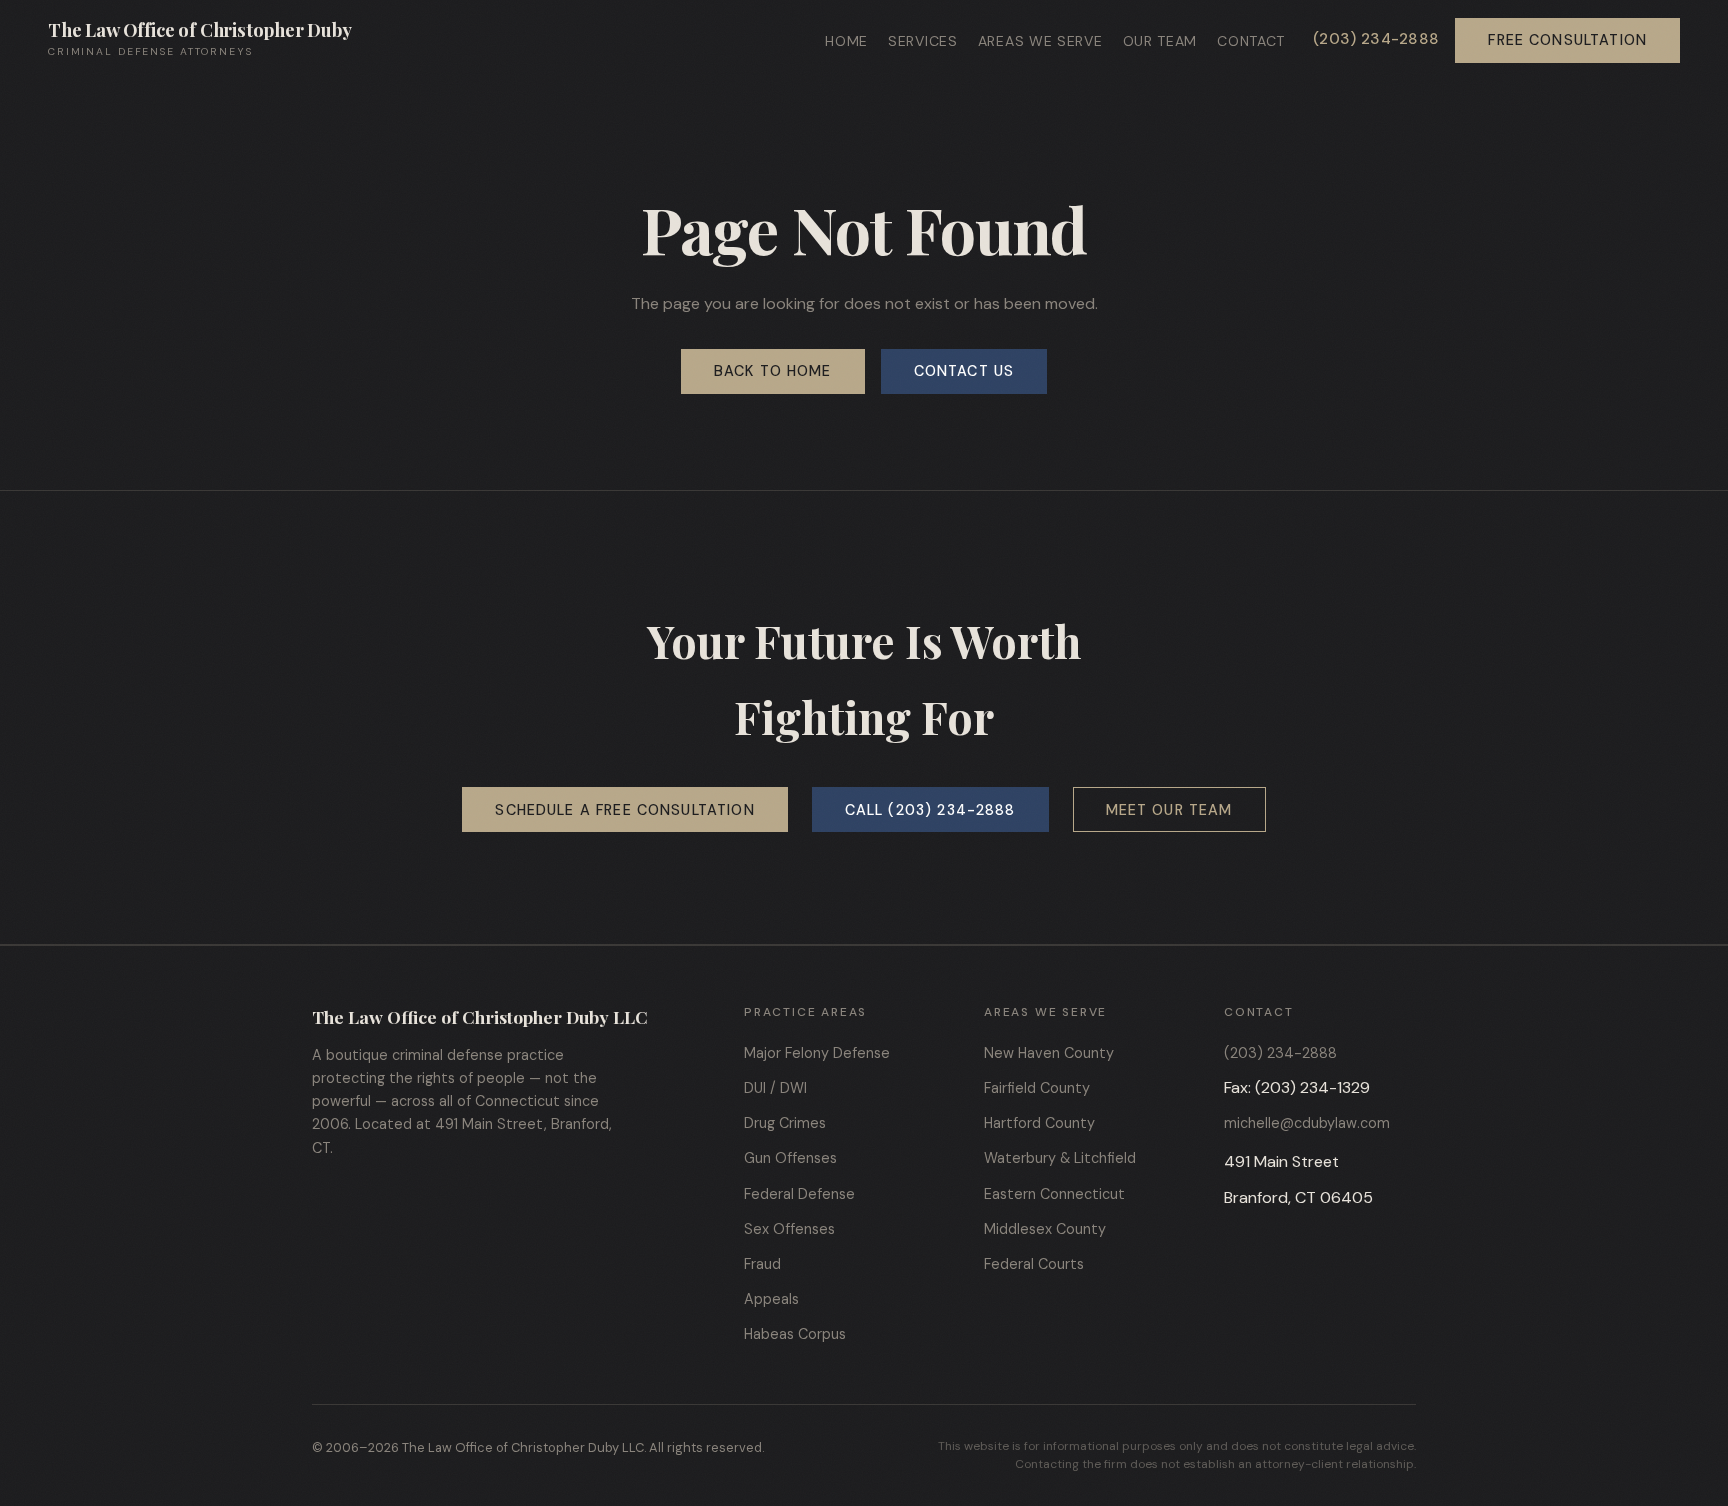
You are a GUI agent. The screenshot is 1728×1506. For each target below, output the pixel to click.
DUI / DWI (775, 1088)
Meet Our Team (1169, 810)
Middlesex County (1045, 1229)
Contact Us (964, 371)
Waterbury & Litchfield (1060, 1158)
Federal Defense (799, 1194)
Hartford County (1039, 1123)
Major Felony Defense (817, 1053)
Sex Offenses (789, 1229)
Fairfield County (1037, 1088)
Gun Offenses (790, 1158)
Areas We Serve (1040, 41)
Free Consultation (1567, 40)
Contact (1251, 41)
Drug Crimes (785, 1123)
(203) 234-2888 (1376, 39)
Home (846, 41)
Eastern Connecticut (1054, 1194)
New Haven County (1049, 1053)
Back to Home (773, 371)
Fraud (762, 1264)
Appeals (771, 1299)
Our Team (1160, 41)
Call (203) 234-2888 (930, 810)
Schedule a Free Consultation (624, 810)
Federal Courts (1034, 1264)
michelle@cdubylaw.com (1307, 1123)
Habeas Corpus (795, 1334)
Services (923, 41)
